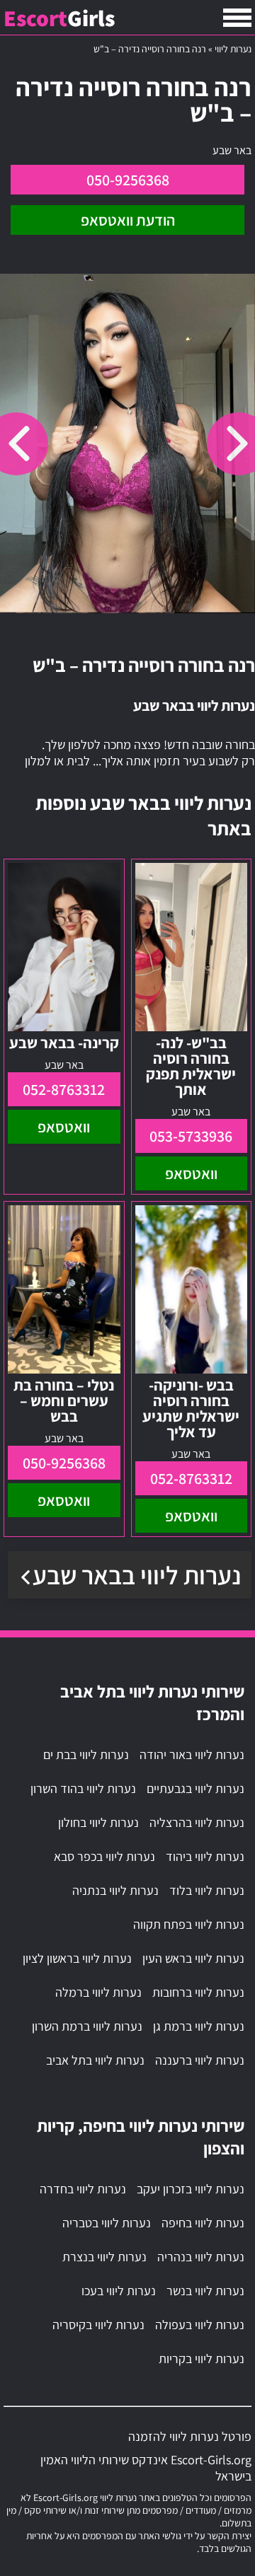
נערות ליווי (233, 49)
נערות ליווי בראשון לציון (77, 1958)
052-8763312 (64, 1089)
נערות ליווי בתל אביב (95, 2060)
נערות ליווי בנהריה (201, 2257)
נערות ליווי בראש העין (193, 1958)
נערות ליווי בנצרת (104, 2257)
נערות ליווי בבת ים (86, 1754)
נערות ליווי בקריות (202, 2359)
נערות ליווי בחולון (98, 1822)
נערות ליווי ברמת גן (199, 2026)
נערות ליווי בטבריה (107, 2223)
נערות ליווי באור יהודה (192, 1754)
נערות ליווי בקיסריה (98, 2325)
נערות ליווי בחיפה (203, 2223)
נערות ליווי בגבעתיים (195, 1788)
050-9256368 (128, 180)
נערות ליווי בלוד (207, 1890)
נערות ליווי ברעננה (200, 2060)
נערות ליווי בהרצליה (197, 1822)
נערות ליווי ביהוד (205, 1856)
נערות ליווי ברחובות (198, 1992)
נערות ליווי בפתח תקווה (189, 1924)
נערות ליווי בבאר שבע (137, 1575)
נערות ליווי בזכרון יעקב (191, 2189)
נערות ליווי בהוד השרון (83, 1788)
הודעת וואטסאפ (128, 220)
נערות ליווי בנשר (205, 2291)
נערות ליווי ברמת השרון (87, 2026)
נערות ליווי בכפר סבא (104, 1856)
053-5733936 (191, 1136)
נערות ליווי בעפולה (200, 2325)
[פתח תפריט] (237, 18)
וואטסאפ (191, 1173)
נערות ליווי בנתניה (115, 1890)
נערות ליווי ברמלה (98, 1992)
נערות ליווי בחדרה (83, 2189)
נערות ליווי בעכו (119, 2291)
